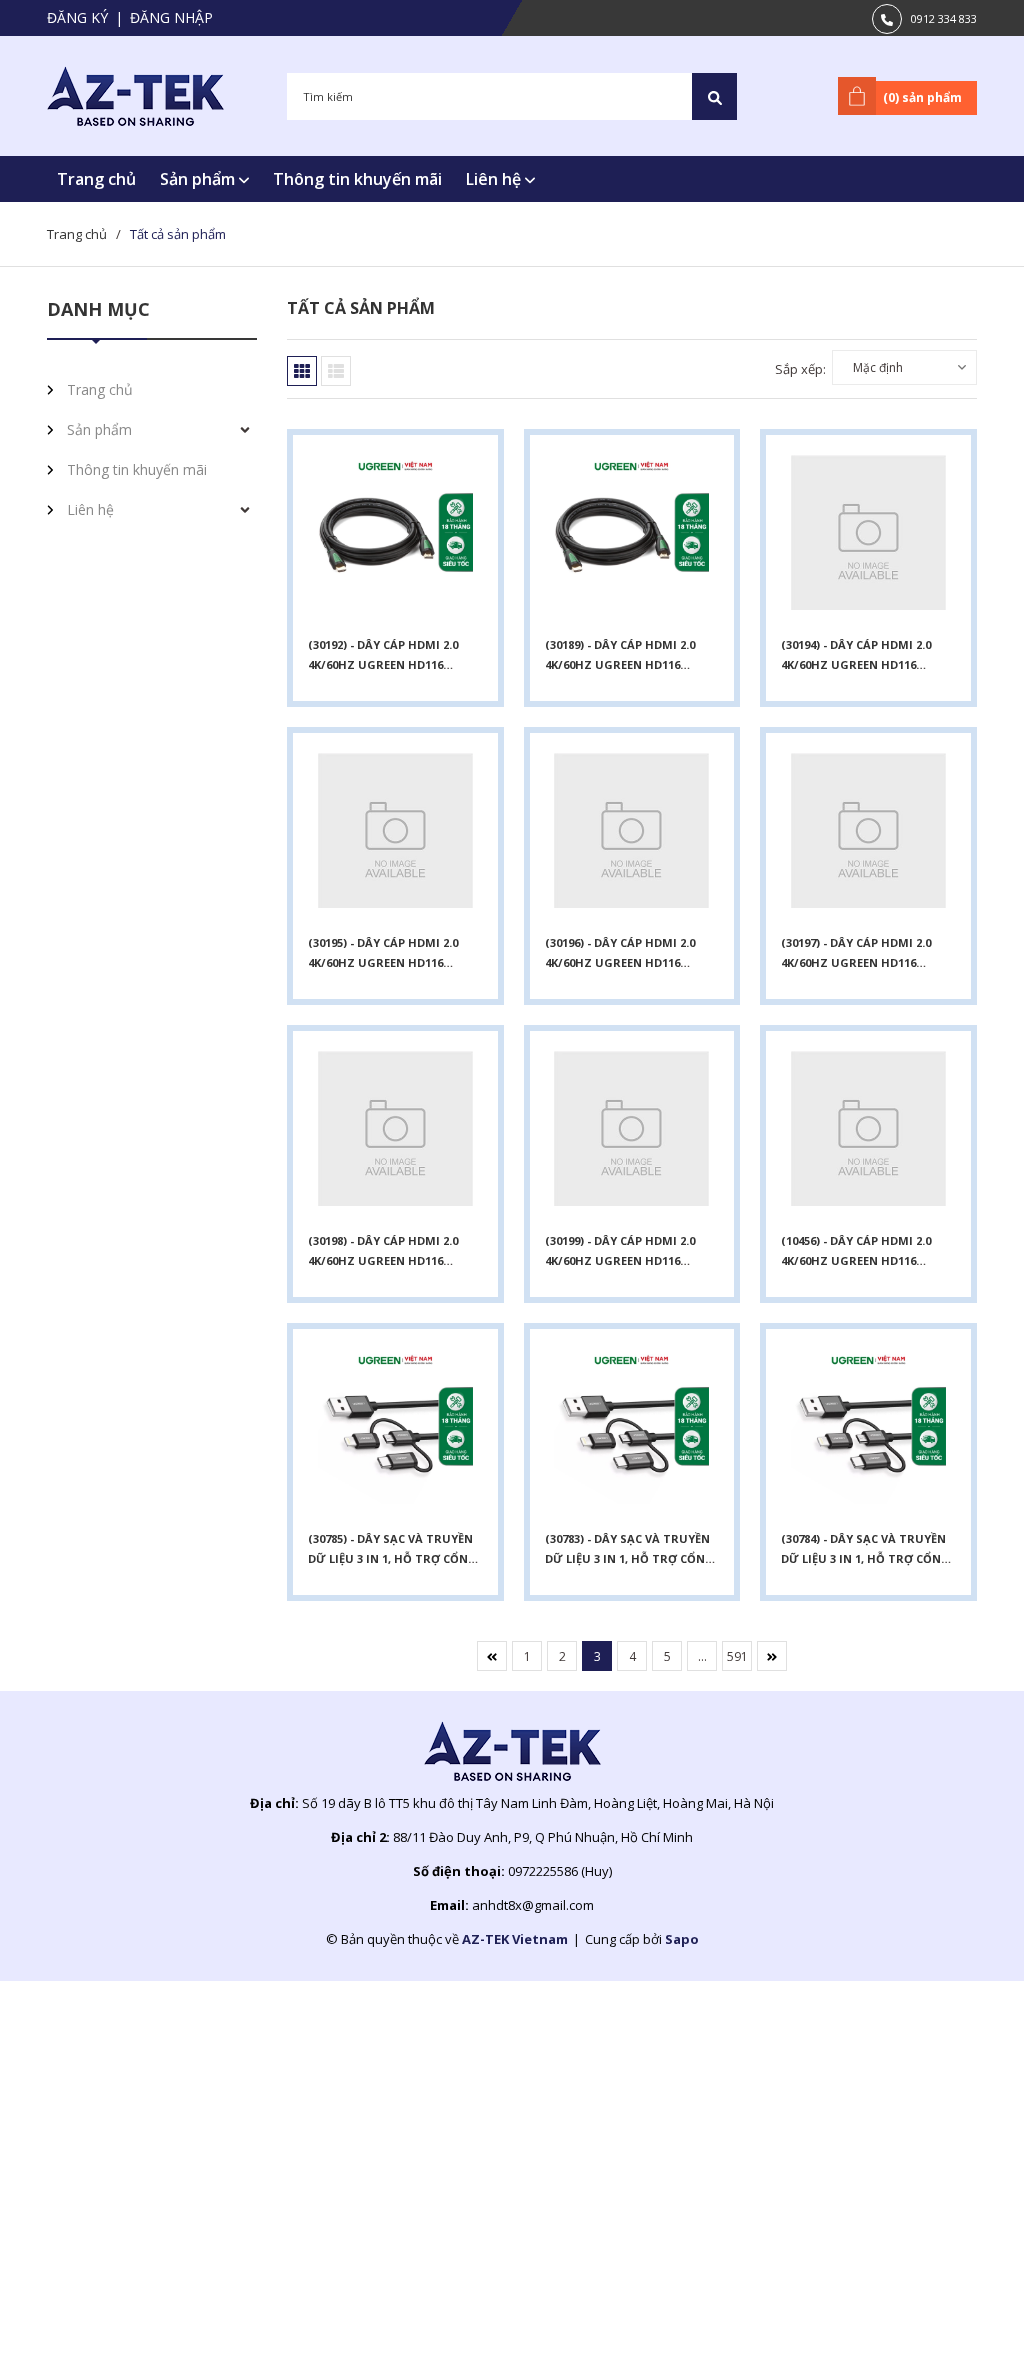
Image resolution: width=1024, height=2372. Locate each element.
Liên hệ (495, 179)
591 (737, 1656)
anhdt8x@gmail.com (533, 1905)
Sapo (682, 1939)
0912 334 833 (944, 18)
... (702, 1656)
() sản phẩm (922, 97)
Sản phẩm (199, 179)
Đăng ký (77, 17)
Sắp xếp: (800, 369)
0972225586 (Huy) (560, 1871)
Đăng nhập (171, 17)
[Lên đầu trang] (959, 2325)
